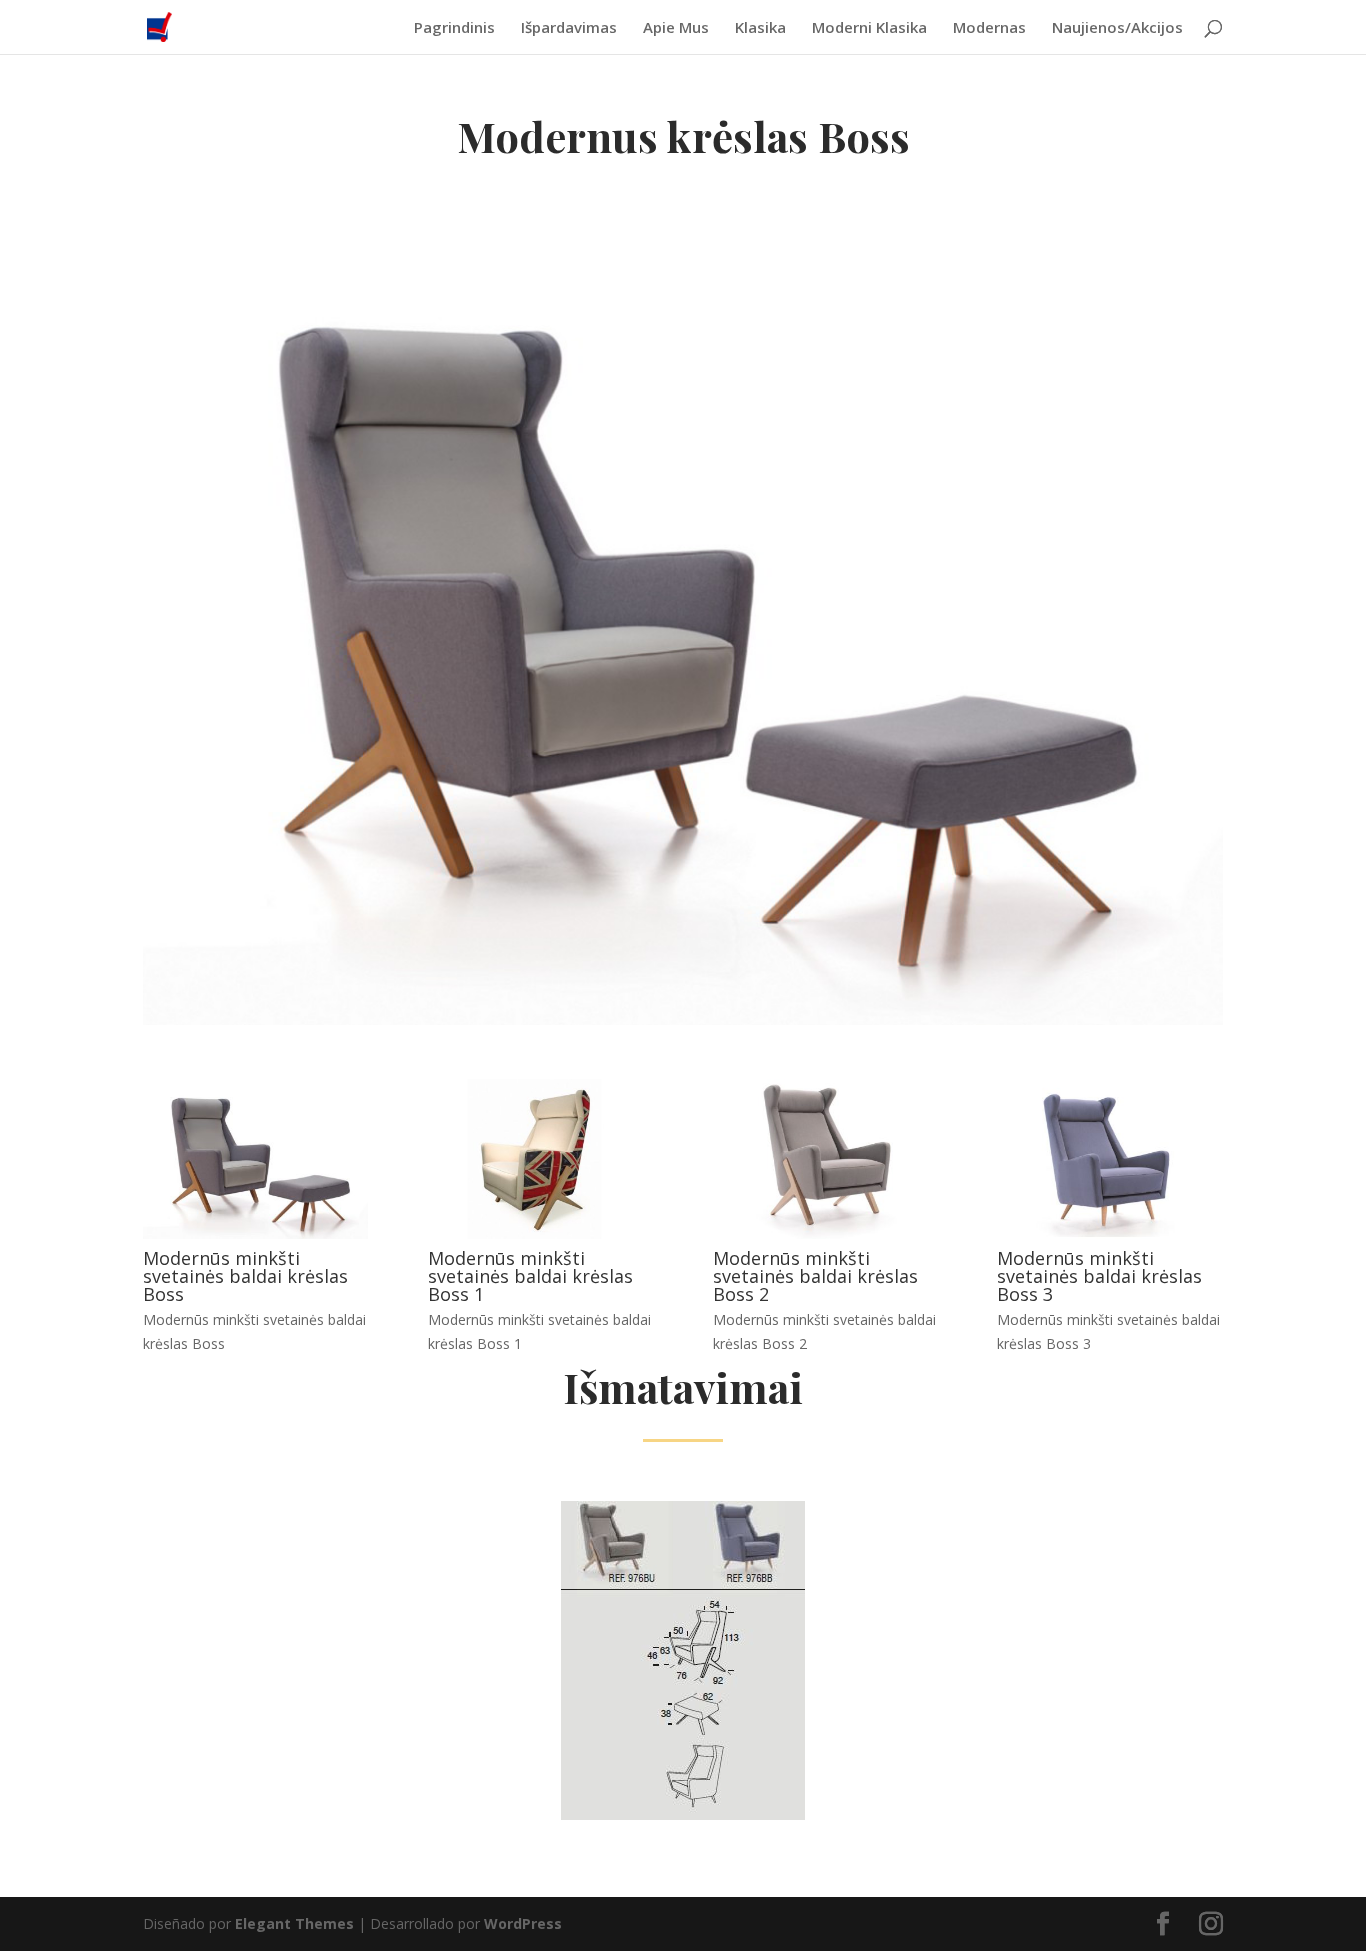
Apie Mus (676, 28)
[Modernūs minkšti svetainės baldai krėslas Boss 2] (825, 1233)
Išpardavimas (569, 28)
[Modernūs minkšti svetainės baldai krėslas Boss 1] (540, 1233)
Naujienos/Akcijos (1117, 28)
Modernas (989, 28)
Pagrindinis (454, 28)
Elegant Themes (294, 1923)
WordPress (523, 1923)
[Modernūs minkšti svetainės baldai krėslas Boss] (255, 1233)
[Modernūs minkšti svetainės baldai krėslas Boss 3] (1109, 1233)
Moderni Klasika (869, 28)
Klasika (760, 28)
